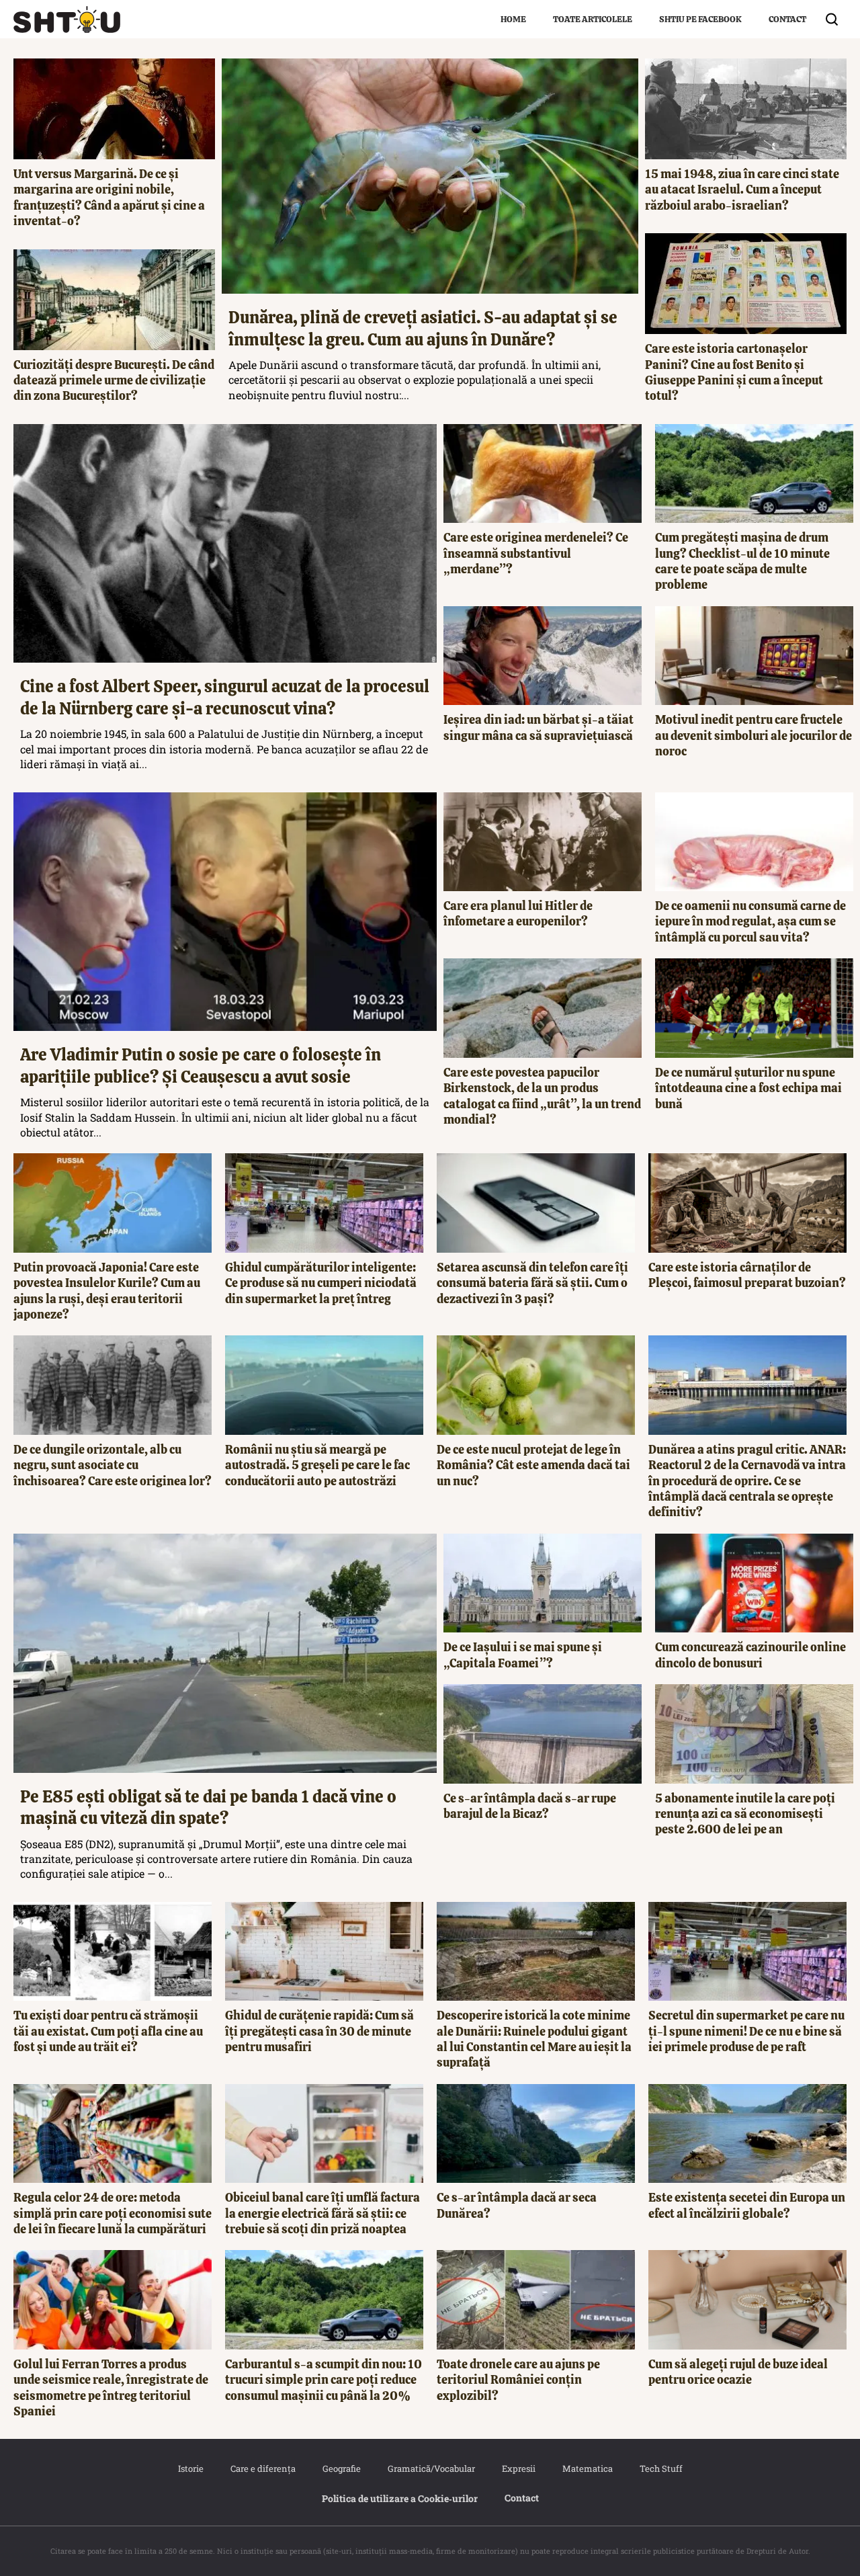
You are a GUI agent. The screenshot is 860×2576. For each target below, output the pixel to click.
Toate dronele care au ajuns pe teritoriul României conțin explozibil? (518, 2380)
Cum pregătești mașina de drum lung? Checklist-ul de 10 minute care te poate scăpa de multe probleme (742, 561)
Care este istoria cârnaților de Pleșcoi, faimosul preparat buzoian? (747, 1275)
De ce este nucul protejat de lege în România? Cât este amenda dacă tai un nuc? (533, 1465)
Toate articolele (593, 19)
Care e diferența (263, 2468)
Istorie (191, 2468)
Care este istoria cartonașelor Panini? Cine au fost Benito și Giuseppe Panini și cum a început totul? (734, 372)
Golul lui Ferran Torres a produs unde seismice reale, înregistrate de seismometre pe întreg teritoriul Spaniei (111, 2387)
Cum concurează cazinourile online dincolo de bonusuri (750, 1655)
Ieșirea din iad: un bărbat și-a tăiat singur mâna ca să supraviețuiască (539, 727)
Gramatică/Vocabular (431, 2468)
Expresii (519, 2468)
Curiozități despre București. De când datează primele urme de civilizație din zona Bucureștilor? (114, 380)
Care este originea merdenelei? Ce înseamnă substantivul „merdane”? (536, 553)
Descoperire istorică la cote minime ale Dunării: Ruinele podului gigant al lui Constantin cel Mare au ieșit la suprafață (534, 2039)
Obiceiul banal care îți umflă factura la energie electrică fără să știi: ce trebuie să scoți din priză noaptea (322, 2213)
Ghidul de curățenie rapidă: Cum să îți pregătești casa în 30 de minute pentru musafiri (319, 2031)
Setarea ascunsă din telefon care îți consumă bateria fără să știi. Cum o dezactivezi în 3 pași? (532, 1283)
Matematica (588, 2468)
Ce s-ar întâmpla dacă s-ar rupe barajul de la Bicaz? (530, 1806)
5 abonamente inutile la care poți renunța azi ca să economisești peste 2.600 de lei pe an (745, 1814)
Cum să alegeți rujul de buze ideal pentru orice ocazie (738, 2372)
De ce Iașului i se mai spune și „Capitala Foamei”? (523, 1655)
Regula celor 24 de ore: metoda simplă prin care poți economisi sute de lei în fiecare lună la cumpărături (113, 2213)
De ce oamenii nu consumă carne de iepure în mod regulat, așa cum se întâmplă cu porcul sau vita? (750, 921)
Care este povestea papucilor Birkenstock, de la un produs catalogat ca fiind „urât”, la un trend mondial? (542, 1096)
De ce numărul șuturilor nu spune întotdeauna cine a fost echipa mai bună (748, 1088)
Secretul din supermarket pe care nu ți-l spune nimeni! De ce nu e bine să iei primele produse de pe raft (746, 2031)
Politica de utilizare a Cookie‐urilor (400, 2498)
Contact (787, 19)
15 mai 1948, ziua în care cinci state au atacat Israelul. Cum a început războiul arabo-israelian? (742, 190)
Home (513, 19)
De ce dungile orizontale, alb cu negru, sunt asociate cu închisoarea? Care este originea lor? (113, 1465)
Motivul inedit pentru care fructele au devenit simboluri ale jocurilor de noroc (754, 735)
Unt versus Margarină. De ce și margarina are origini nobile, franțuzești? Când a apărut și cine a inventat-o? (109, 197)
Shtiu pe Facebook (700, 19)
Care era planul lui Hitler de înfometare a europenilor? (518, 913)
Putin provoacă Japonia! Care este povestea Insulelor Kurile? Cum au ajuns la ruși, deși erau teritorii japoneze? (107, 1291)
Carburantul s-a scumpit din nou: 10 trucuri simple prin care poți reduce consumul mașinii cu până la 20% (324, 2380)
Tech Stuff (661, 2468)
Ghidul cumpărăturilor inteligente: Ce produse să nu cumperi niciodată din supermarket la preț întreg (321, 1283)
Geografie (342, 2468)
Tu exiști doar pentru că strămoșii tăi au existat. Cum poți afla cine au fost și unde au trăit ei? (108, 2031)
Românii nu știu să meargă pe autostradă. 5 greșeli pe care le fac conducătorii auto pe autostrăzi (317, 1465)
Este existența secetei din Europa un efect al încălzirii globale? (747, 2205)
